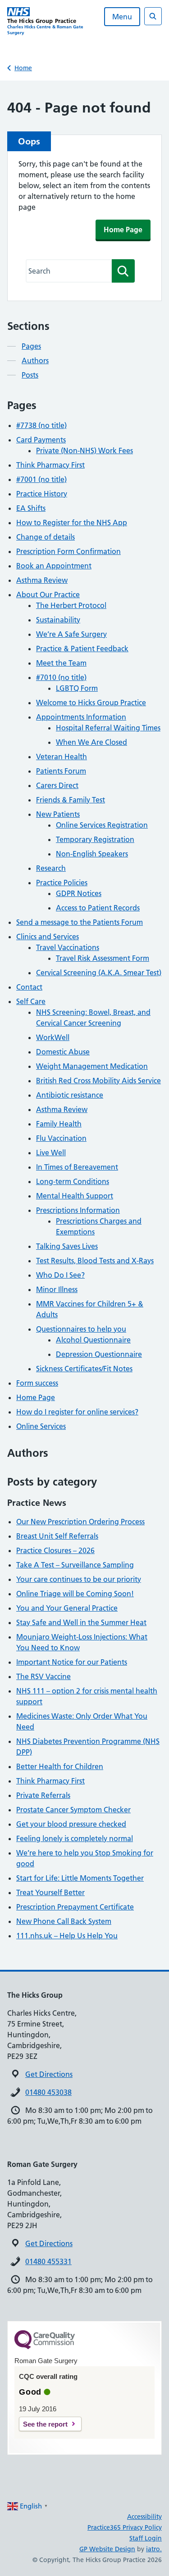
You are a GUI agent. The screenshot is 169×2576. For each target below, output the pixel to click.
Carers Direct (57, 785)
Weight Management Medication (92, 1066)
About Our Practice (48, 594)
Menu (122, 17)
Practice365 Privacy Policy (125, 2527)
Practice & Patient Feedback (82, 649)
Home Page (123, 230)
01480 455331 (48, 2261)
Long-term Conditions (73, 1181)
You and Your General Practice (67, 1608)
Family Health (59, 1124)
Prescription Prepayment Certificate (75, 1907)
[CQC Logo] (45, 2347)
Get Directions (49, 2074)
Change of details (46, 537)
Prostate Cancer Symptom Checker (73, 1810)
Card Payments (41, 440)
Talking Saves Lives (67, 1246)
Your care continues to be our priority (79, 1579)
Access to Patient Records (98, 908)
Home (23, 68)
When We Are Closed (91, 742)
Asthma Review (42, 580)
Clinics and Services (48, 937)
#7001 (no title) (41, 479)
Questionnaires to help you (81, 1329)
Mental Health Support (75, 1196)
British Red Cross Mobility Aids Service (98, 1081)
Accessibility (144, 2517)
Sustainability (58, 620)
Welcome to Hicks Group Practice (91, 703)
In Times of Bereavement (77, 1167)
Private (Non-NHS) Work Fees (84, 450)
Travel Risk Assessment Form (103, 958)
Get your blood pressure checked (71, 1824)
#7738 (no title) (41, 425)
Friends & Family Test (71, 800)
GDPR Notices (79, 893)
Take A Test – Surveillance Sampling (75, 1565)
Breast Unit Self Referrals (57, 1536)
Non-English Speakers (92, 854)
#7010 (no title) (61, 677)
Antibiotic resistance (70, 1095)
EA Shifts (31, 508)
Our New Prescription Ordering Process (80, 1522)
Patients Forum (61, 771)
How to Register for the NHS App (72, 522)
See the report (45, 2424)
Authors (35, 360)
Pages (31, 346)
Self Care (31, 1001)
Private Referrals (43, 1795)
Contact (29, 987)
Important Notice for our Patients (72, 1662)
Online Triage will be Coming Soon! (75, 1594)
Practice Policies (62, 883)
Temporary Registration (95, 839)
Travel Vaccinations (68, 947)
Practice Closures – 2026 (55, 1550)
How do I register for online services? (77, 1412)
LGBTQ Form (77, 688)
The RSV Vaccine (43, 1676)
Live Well (51, 1153)
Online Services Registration (102, 825)
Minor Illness (57, 1289)
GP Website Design (107, 2549)
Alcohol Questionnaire (93, 1340)
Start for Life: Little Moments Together (80, 1878)
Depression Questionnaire (99, 1354)
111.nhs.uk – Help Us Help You (67, 1936)
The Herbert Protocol (71, 605)
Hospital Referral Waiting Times (108, 728)
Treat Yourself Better (50, 1892)
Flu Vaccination (61, 1138)
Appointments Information (81, 717)
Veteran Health (62, 757)
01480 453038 (48, 2092)
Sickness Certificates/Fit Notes (84, 1369)
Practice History (42, 494)
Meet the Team (61, 663)
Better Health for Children (60, 1766)
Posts (30, 375)
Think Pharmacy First (50, 465)
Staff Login (146, 2538)
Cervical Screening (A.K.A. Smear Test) (99, 973)
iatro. (154, 2549)
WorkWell (53, 1037)
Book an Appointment (54, 566)
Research (51, 868)
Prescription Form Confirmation (69, 551)
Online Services (41, 1426)
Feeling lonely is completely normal (75, 1838)
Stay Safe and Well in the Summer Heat (81, 1622)
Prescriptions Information (78, 1210)
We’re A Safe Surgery (71, 634)
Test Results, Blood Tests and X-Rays (95, 1261)
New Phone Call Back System (64, 1921)
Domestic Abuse (63, 1052)
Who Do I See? (60, 1275)
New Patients (58, 814)
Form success (37, 1383)
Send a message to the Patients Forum (80, 922)
